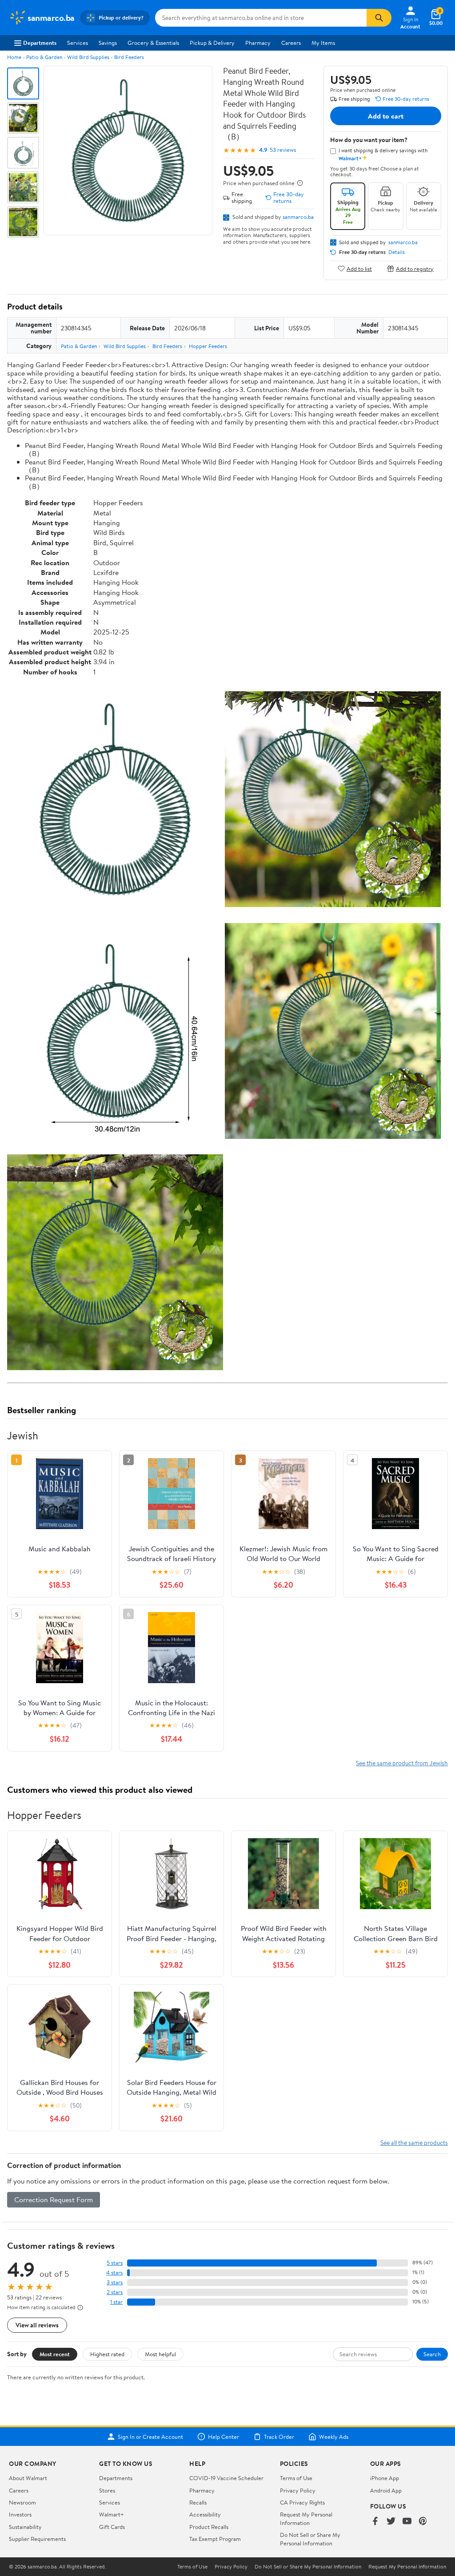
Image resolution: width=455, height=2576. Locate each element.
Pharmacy (258, 43)
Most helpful (160, 2354)
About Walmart (28, 2478)
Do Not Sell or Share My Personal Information (310, 2539)
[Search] (379, 18)
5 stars (115, 2263)
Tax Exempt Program (215, 2539)
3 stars (115, 2282)
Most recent (55, 2354)
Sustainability (25, 2527)
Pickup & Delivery (212, 43)
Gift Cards (112, 2527)
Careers (291, 43)
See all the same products (414, 2142)
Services (78, 43)
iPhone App (385, 2478)
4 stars (114, 2273)
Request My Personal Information (306, 2518)
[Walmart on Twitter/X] (391, 2522)
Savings (108, 43)
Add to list (359, 268)
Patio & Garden (44, 57)
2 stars (115, 2292)
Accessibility (205, 2514)
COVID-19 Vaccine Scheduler (226, 2478)
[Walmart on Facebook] (375, 2522)
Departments (40, 43)
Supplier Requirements (37, 2539)
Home (14, 57)
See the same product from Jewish (402, 1763)
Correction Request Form (54, 2200)
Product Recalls (209, 2527)
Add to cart (386, 116)
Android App (386, 2490)
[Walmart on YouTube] (407, 2522)
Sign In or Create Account (150, 2437)
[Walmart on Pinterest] (423, 2522)
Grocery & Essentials (153, 43)
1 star (116, 2302)
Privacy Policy (298, 2490)
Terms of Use (296, 2478)
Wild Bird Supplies (88, 57)
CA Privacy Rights (302, 2502)
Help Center (224, 2437)
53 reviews (283, 150)
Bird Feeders (129, 57)
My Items (323, 43)
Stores (107, 2490)
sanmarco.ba (298, 217)
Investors (20, 2514)
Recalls (198, 2502)
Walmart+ (112, 2514)
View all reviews (37, 2325)
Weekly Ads (334, 2437)
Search (432, 2354)
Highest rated (107, 2354)
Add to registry (415, 268)
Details (397, 252)
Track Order (279, 2437)
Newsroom (22, 2502)
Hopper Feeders (208, 346)
